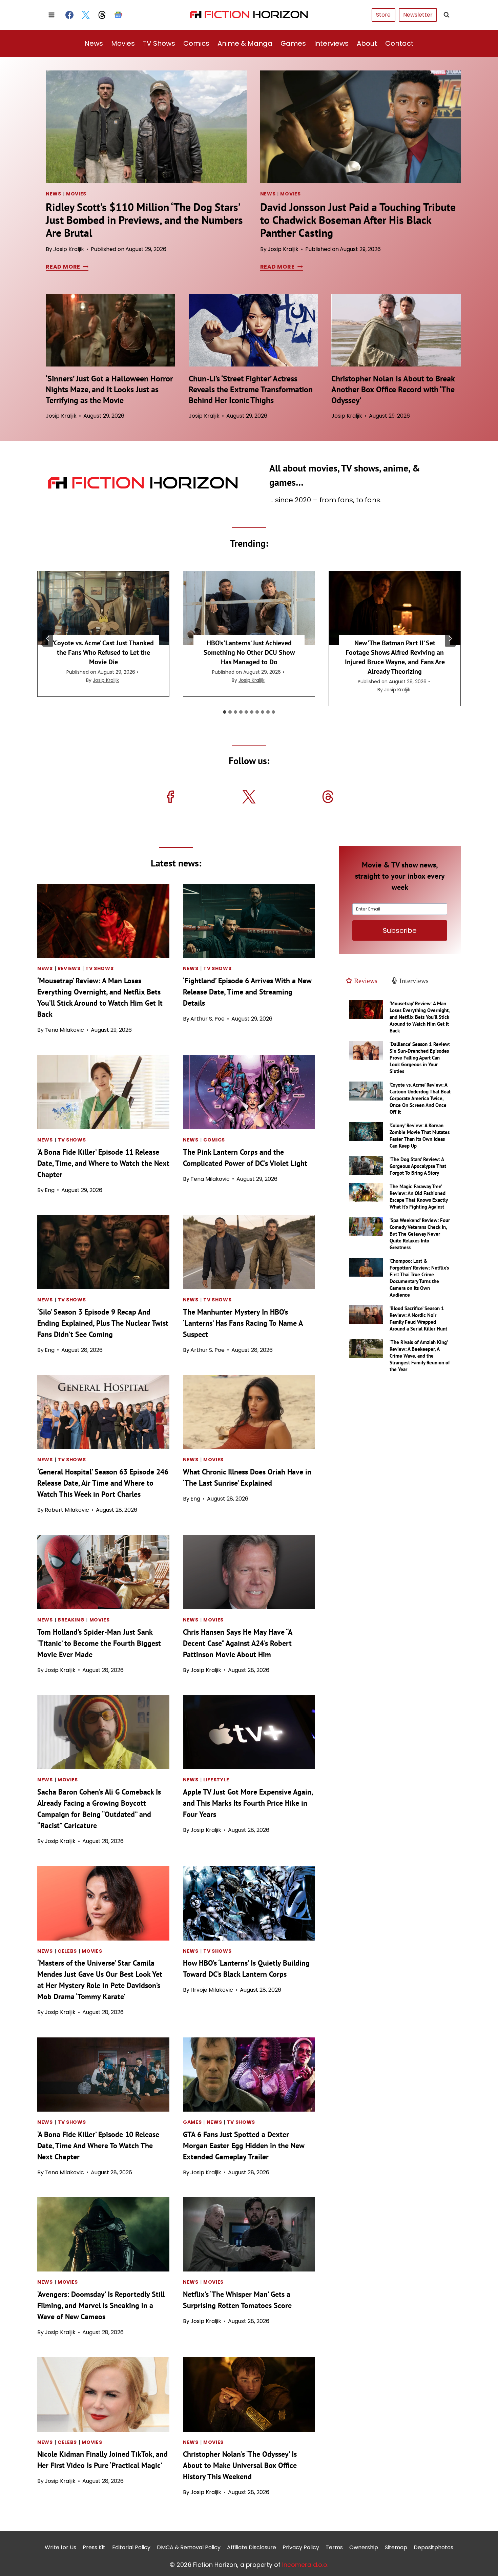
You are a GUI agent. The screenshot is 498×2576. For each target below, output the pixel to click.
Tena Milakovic (64, 1030)
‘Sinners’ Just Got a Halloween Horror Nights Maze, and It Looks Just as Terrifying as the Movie (109, 389)
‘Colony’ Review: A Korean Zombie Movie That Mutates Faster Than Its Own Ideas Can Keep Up (420, 1136)
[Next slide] (450, 638)
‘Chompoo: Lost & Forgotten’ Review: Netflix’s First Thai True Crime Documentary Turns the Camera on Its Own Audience (419, 1278)
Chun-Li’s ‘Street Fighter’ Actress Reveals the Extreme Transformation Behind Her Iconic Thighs (251, 389)
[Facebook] (69, 15)
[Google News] (118, 15)
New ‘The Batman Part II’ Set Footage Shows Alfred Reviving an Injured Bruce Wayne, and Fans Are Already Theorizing (395, 657)
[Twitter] (86, 15)
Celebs (67, 1951)
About (367, 43)
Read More (66, 267)
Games (293, 43)
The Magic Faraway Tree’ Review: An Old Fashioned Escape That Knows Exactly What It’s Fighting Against (419, 1197)
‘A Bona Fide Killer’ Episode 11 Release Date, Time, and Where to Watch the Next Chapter (103, 1163)
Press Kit (94, 2547)
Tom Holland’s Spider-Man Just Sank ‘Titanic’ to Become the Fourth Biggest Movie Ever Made (99, 1643)
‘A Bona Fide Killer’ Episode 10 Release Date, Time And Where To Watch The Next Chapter (98, 2145)
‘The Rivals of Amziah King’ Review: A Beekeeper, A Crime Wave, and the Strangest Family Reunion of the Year (420, 1356)
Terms (334, 2547)
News (94, 43)
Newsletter (418, 15)
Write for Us (60, 2547)
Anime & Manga (245, 43)
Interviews (331, 43)
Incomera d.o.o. (305, 2564)
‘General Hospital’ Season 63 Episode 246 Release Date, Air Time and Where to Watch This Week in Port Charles (103, 1483)
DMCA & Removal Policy (189, 2547)
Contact (399, 43)
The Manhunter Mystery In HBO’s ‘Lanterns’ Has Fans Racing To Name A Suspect (243, 1323)
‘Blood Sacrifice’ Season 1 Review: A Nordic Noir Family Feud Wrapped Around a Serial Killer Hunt (418, 1318)
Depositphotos (433, 2547)
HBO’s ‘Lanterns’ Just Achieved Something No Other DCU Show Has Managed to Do (249, 652)
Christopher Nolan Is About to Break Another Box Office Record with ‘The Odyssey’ (393, 389)
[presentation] (146, 127)
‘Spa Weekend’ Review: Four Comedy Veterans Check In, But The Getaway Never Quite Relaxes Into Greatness (420, 1234)
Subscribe (400, 930)
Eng (50, 1190)
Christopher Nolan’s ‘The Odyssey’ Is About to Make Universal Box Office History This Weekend (240, 2465)
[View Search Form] (447, 15)
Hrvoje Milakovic (212, 1990)
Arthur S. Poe (207, 1019)
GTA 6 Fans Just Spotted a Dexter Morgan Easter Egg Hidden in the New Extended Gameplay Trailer (244, 2145)
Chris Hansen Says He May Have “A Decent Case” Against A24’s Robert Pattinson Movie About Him (237, 1643)
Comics (196, 43)
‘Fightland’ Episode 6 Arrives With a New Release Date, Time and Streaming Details (247, 992)
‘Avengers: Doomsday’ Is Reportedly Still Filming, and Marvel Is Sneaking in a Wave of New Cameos (101, 2305)
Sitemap (396, 2547)
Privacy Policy (301, 2547)
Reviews (69, 968)
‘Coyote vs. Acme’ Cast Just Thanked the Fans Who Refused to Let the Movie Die (103, 652)
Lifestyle (216, 1780)
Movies (123, 43)
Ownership (364, 2547)
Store (383, 15)
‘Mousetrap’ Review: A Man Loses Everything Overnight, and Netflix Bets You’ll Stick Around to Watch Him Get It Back (420, 1017)
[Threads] (102, 15)
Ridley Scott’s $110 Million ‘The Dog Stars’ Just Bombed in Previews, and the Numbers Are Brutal (144, 220)
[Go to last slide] (48, 638)
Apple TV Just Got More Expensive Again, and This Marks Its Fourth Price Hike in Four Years (248, 1803)
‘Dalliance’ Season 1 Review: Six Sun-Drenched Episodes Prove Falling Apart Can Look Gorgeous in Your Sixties (420, 1058)
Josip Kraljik (69, 249)
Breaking (71, 1620)
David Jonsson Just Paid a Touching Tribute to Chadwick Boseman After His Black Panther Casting (358, 220)
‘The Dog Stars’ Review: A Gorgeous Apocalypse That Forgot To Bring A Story (418, 1166)
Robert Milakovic (67, 1510)
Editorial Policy (131, 2547)
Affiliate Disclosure (252, 2547)
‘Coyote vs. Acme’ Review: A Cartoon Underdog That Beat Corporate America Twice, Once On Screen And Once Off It (420, 1098)
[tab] (225, 712)
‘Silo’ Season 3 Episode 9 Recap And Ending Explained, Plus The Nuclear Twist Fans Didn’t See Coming (103, 1323)
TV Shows (159, 43)
